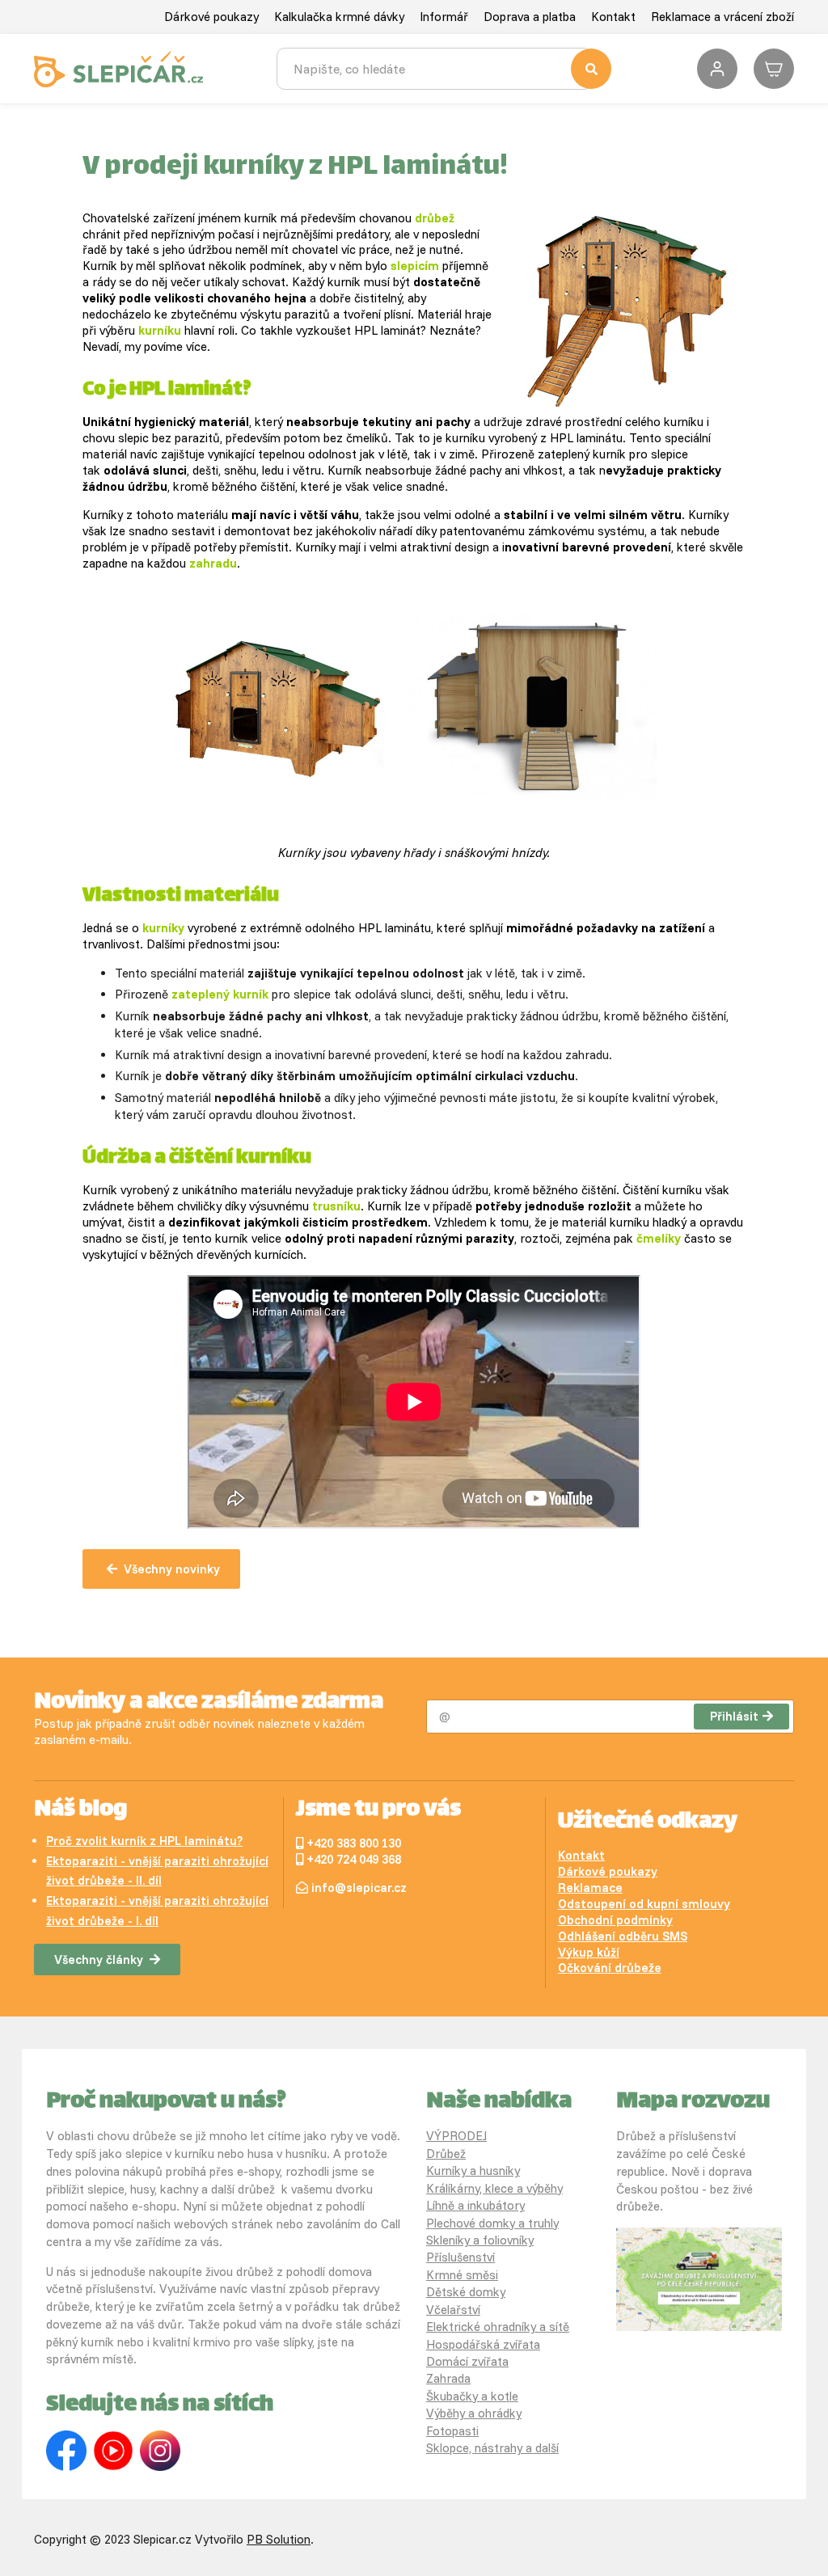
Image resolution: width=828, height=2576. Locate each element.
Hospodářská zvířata (483, 2344)
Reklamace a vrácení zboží (722, 17)
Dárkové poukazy (211, 17)
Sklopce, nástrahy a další (492, 2448)
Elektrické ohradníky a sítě (498, 2327)
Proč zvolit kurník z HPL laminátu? (144, 1841)
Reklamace (590, 1888)
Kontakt (613, 17)
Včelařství (453, 2310)
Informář (444, 17)
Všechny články (99, 1959)
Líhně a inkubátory (475, 2205)
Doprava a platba (530, 17)
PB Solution (279, 2539)
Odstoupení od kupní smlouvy (644, 1904)
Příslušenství (460, 2257)
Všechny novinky (172, 1569)
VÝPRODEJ (456, 2136)
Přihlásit (734, 1716)
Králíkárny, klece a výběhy (494, 2188)
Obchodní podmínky (615, 1920)
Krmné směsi (462, 2275)
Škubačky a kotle (472, 2396)
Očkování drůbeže (610, 1968)
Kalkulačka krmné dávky (339, 17)
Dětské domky (466, 2292)
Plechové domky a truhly (492, 2223)
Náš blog (80, 1810)
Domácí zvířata (467, 2361)
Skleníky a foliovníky (480, 2240)
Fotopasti (452, 2431)
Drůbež (446, 2154)
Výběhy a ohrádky (474, 2413)
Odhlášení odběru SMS (623, 1936)
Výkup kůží (589, 1952)
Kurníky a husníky (473, 2171)
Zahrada (448, 2378)
